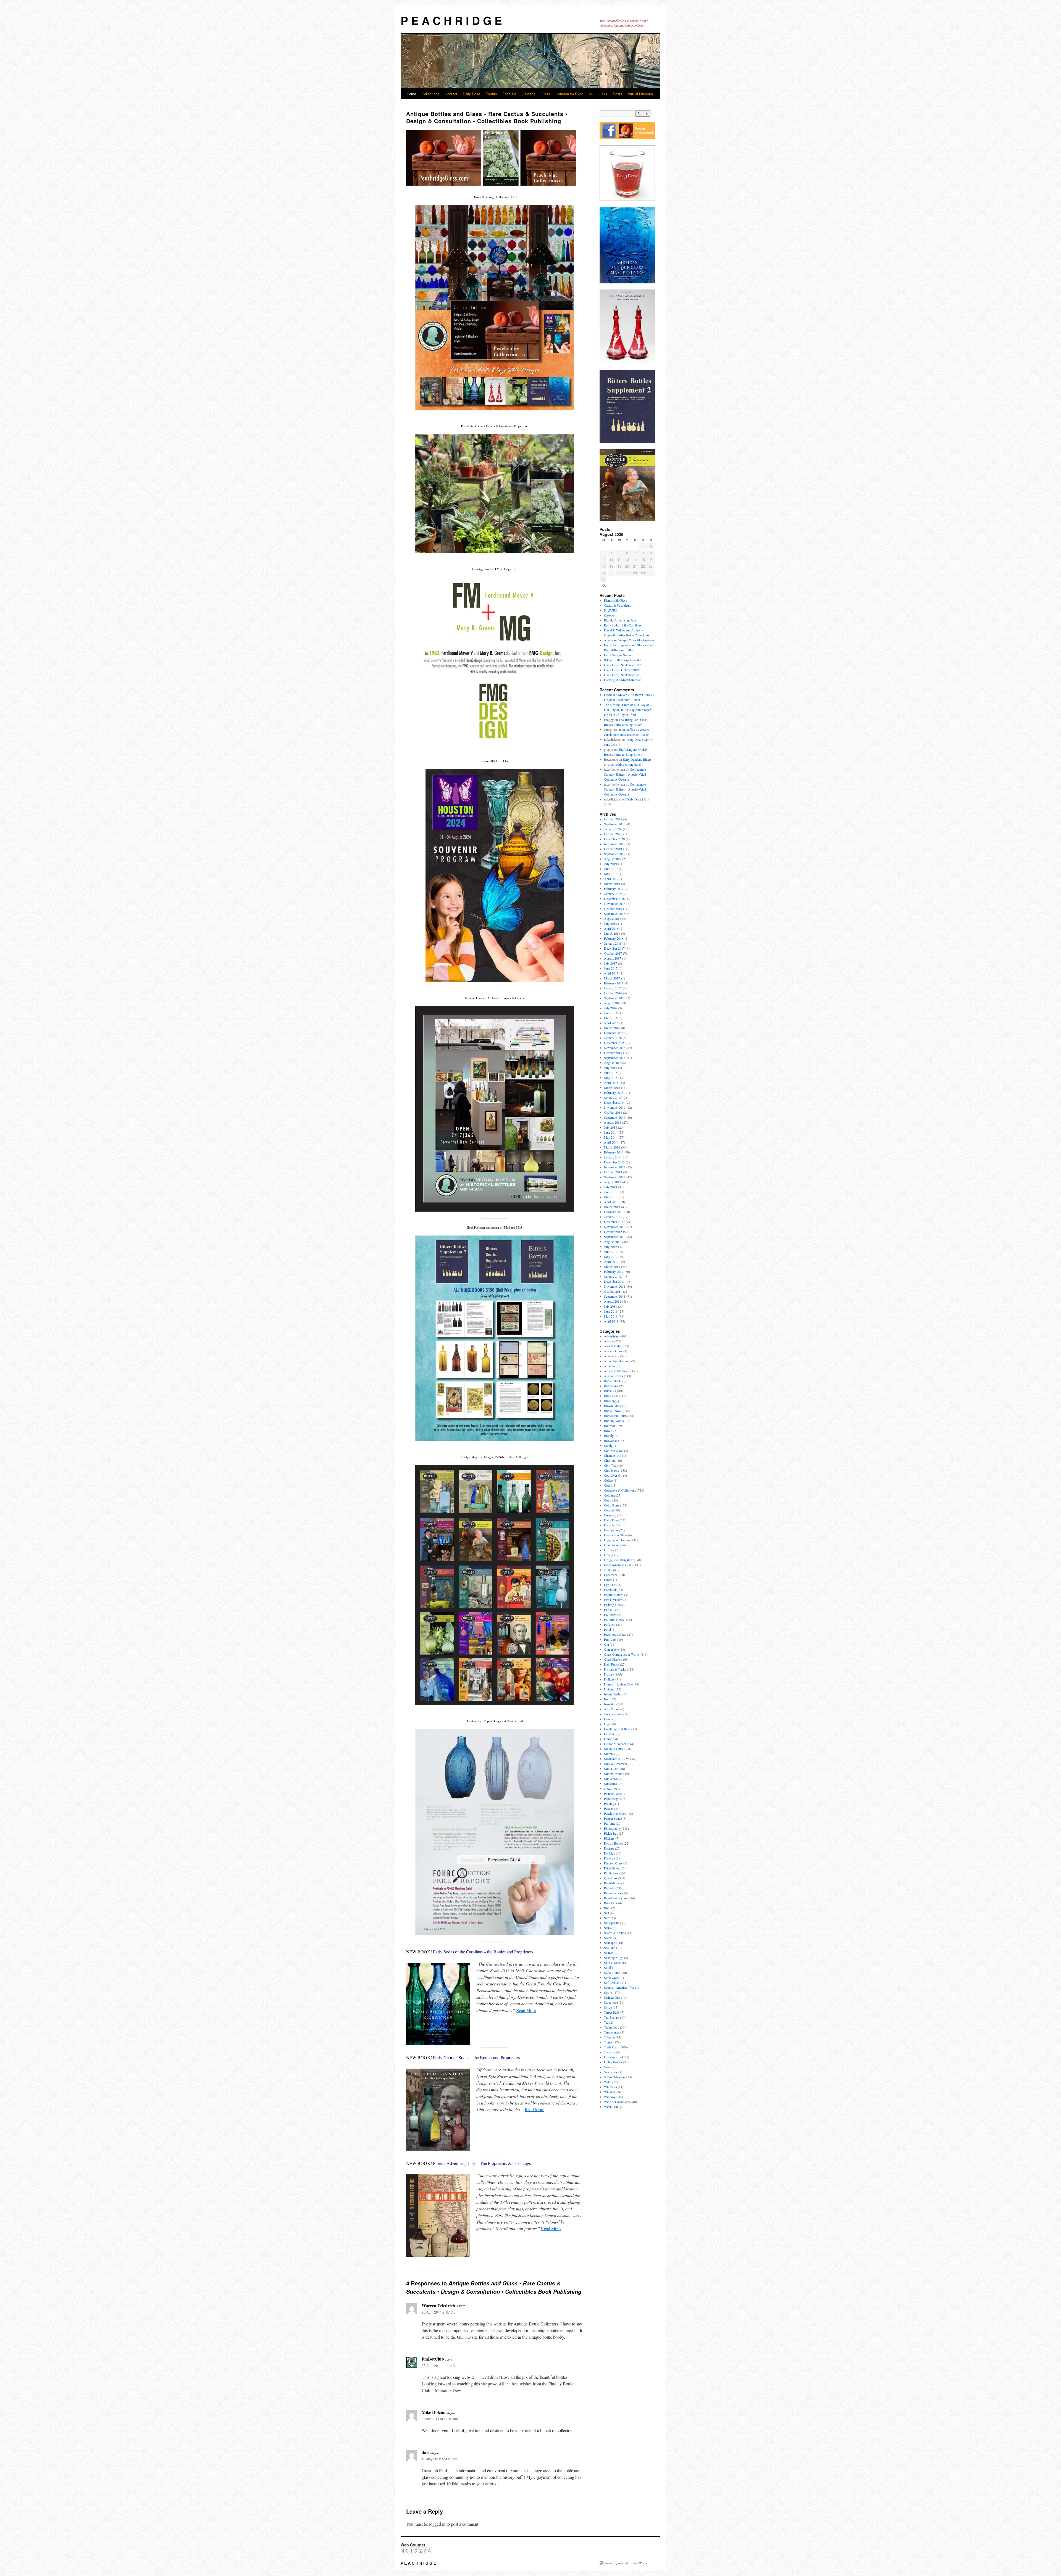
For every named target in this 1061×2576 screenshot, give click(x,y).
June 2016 (611, 1013)
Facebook (610, 1590)
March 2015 (612, 1087)
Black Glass (612, 1396)
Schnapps (610, 1943)
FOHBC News (614, 1619)
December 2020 (614, 839)
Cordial (609, 1510)
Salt (606, 1913)
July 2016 (610, 1008)
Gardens (528, 94)
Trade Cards (612, 2047)
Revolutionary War (616, 1898)
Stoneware (611, 2002)
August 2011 (613, 1301)
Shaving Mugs (614, 1958)
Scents (608, 1938)
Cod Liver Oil (613, 1475)
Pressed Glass (613, 1863)
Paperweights (613, 1798)
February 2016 (614, 1033)
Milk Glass (611, 1769)
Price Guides (612, 1868)
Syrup (608, 2007)
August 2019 (613, 859)
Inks (607, 1699)
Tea (606, 2022)
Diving (609, 1555)
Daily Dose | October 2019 (622, 670)
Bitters (608, 1391)
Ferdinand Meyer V (617, 695)
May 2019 (611, 874)
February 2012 (614, 1271)
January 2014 (613, 1157)
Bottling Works (614, 1421)
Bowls (608, 1431)
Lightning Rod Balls (617, 1729)
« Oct (603, 585)
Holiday (609, 1679)
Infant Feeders (613, 1694)
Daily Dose (472, 94)
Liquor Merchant (615, 1744)
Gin (606, 1644)
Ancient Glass (613, 1351)
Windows (610, 2097)
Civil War (610, 1465)
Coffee (608, 1480)
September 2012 (615, 1237)
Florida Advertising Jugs (620, 620)
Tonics (608, 2042)
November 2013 (615, 1167)
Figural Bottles (614, 1595)
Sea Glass (610, 1948)
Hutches (609, 1689)
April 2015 (611, 1082)
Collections (430, 94)
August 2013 (613, 1182)
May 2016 (611, 1018)
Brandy (609, 1435)
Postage (609, 1848)
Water (608, 2082)
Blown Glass (613, 1406)
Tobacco (609, 2037)
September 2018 (615, 913)
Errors (608, 1580)
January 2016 (613, 1038)
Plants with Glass (615, 600)
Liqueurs (610, 1734)
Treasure (610, 2052)
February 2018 (614, 938)
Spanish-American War (619, 1987)
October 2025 (613, 819)
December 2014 (614, 1102)
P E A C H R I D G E (451, 20)
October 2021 (613, 834)
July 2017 (610, 963)
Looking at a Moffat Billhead (623, 680)
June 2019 (611, 869)
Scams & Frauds (615, 1933)
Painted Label (613, 1793)
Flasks (608, 1610)
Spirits (608, 1992)
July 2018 (610, 923)
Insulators (610, 1704)
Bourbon (610, 1426)
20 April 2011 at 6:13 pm (440, 2312)
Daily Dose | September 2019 (623, 675)
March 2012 (612, 1266)
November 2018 (615, 904)
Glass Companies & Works (622, 1654)
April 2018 (611, 928)
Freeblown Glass (615, 1634)
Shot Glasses (613, 1963)
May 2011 (611, 1316)
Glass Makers (613, 1659)
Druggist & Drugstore (619, 1560)
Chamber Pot (613, 1455)
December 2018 (614, 899)
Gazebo (609, 615)
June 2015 (611, 1073)
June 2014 (611, 1132)
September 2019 (615, 854)
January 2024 (613, 829)
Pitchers (609, 1838)
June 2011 (611, 1311)
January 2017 (613, 988)
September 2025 (615, 824)
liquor (608, 1739)
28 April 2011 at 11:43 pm (441, 2365)
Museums (610, 1784)
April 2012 (611, 1261)
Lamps (608, 1719)
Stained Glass (613, 1997)
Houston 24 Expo (569, 94)
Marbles (609, 1754)
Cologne (610, 1495)
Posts (618, 94)
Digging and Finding (618, 1540)
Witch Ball (611, 2107)
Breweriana (611, 1440)
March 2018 (612, 933)
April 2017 (611, 973)
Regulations (612, 1883)
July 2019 (610, 864)
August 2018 (613, 918)
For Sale (509, 94)
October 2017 (613, 953)
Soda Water (611, 1977)
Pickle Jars (611, 1833)
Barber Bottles (613, 1381)
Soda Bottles (612, 1972)
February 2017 (614, 983)
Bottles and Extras (616, 1416)
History (609, 1674)
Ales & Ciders (613, 1346)
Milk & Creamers (615, 1764)
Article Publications (617, 1371)
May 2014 (611, 1137)
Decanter (610, 1525)
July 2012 (610, 1247)
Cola (607, 1485)
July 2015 (610, 1068)
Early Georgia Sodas (618, 655)
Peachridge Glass (615, 1813)
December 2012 (614, 1222)
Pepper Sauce (613, 1818)
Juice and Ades (614, 1714)
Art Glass (610, 1366)
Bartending (611, 1386)
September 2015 (615, 1058)
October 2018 (613, 908)
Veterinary (611, 2072)
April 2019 (611, 879)
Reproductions (614, 1893)
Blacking (610, 1401)
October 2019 (613, 849)
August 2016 (613, 1003)
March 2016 (612, 1028)
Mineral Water (613, 1774)
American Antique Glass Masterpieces (629, 640)
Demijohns (611, 1530)
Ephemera (610, 1575)
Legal (608, 1724)
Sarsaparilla (612, 1923)
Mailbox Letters (614, 1749)
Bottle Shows (613, 1411)
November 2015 (615, 1048)
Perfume (610, 1823)
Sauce (608, 1928)
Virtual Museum (640, 94)
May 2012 (611, 1257)
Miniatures (611, 1779)
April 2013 (611, 1202)
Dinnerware (612, 1545)
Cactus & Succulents (618, 605)
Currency (610, 1515)
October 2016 (613, 993)
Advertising (612, 1336)
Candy (608, 1445)
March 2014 (612, 1147)
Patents (609, 1808)
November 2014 (615, 1107)
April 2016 (611, 1023)
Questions (611, 1878)
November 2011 (615, 1286)
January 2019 (613, 894)
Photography (612, 1828)
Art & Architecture (616, 1361)
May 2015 (611, 1078)
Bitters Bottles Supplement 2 (623, 660)
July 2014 (610, 1127)
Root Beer (611, 1903)
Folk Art (610, 1624)
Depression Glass (616, 1535)
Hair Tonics (612, 1664)
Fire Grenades (613, 1600)
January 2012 (613, 1276)
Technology (612, 2027)
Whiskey (610, 2092)
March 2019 (612, 884)
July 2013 (610, 1187)
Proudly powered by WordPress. (627, 2563)
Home (411, 94)
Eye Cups (610, 1585)
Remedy (609, 1888)
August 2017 (613, 958)
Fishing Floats (613, 1605)
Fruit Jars (610, 1639)
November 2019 (615, 844)
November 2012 (615, 1227)
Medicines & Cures (617, 1759)
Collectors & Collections (620, 1490)
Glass (545, 94)
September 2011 (615, 1296)
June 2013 (611, 1192)
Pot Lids (610, 1853)
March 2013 (612, 1207)
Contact (451, 94)
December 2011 (614, 1281)
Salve (608, 1918)
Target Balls (612, 2012)
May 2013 (611, 1197)
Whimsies (610, 2087)
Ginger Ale (611, 1649)
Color (608, 1500)
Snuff (608, 1967)
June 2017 (611, 968)
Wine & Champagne (617, 2102)
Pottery (609, 1858)
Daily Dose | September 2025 (623, 665)
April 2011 (611, 1321)
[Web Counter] (416, 2553)
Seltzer (608, 1953)
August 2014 (613, 1122)
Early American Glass (618, 1565)
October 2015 (613, 1053)
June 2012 (611, 1252)
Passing (609, 1803)
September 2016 (615, 998)
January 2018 (613, 943)
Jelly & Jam (612, 1709)
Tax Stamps (612, 2017)
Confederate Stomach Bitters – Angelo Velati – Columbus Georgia (626, 774)
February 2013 (614, 1212)
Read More (526, 2010)
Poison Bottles (614, 1843)
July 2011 (610, 1306)
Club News (611, 1470)
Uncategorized (613, 2057)
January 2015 (613, 1097)
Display (609, 1550)
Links (603, 94)
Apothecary (612, 1356)
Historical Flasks (615, 1669)
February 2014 (614, 1152)
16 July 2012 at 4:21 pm (440, 2459)
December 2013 (614, 1162)
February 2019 (614, 889)
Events (491, 94)
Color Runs (612, 1505)
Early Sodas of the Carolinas (623, 625)
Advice (609, 1341)
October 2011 (613, 1291)
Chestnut (610, 1460)
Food (607, 1629)
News (608, 1789)
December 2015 (614, 1043)
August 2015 (613, 1063)
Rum (607, 1908)
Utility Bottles (613, 2062)
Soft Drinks (612, 1982)
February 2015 (614, 1092)
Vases (608, 2067)
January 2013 (613, 1217)
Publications (612, 1873)
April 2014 (611, 1142)
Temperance (612, 2032)
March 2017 (612, 978)
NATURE (611, 610)
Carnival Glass (614, 1450)
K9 (591, 94)
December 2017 (614, 948)
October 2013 (613, 1172)
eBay (607, 1570)
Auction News (614, 1376)
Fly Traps (610, 1614)
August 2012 (613, 1242)
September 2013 (615, 1177)
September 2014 (615, 1117)
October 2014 (613, 1112)
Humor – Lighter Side (618, 1684)
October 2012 (613, 1232)
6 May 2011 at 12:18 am (440, 2419)
